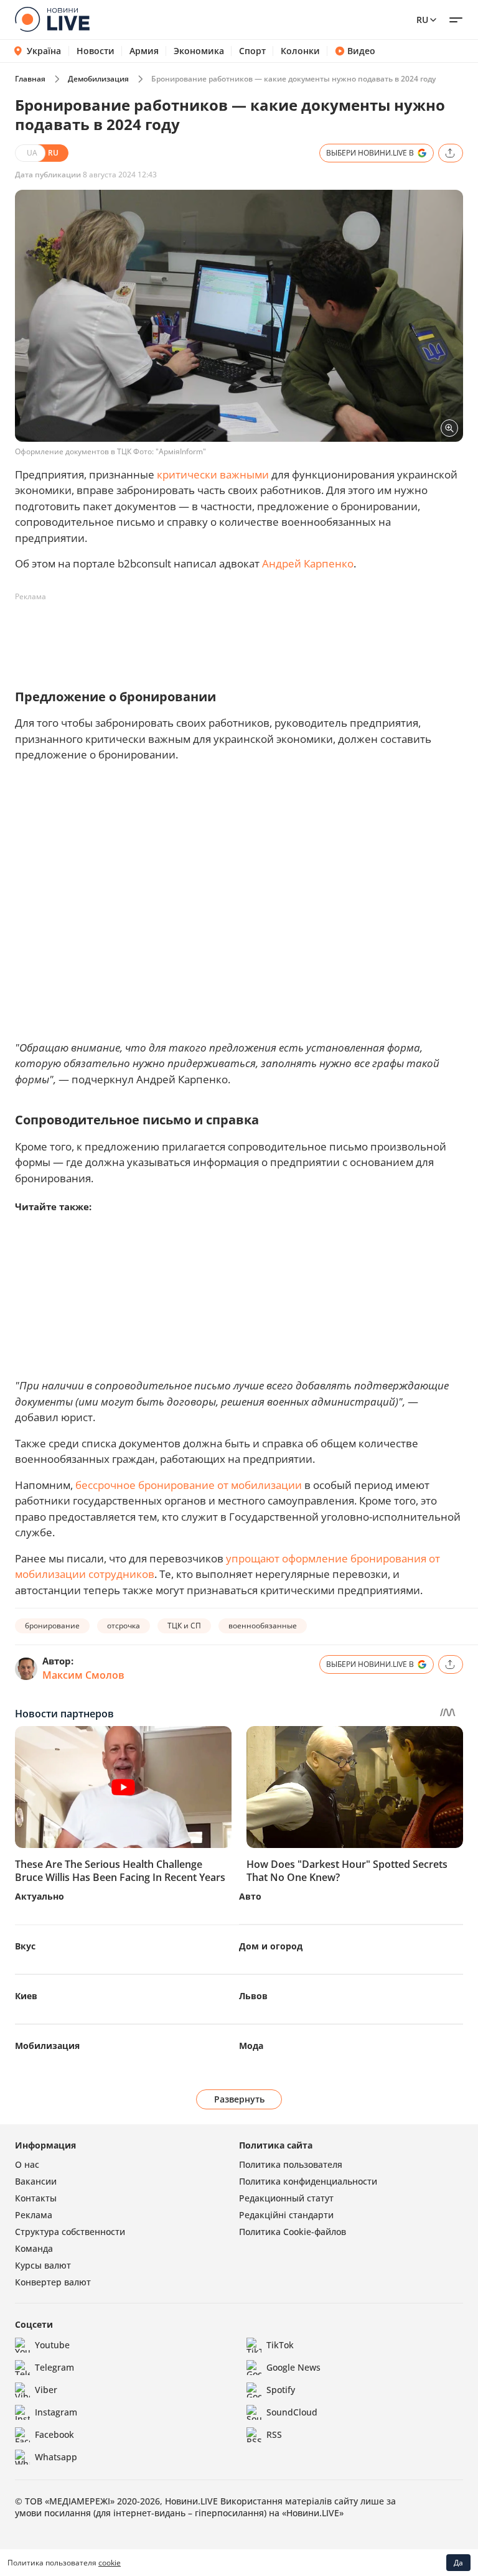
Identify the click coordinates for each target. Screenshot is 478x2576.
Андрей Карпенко (308, 563)
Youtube (52, 2345)
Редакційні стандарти (286, 2215)
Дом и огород (271, 1946)
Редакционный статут (286, 2198)
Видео (361, 51)
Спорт (252, 51)
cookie (110, 2563)
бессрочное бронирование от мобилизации (189, 1485)
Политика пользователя (291, 2164)
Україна (44, 51)
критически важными (213, 474)
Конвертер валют (53, 2282)
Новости (96, 51)
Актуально (40, 1896)
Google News (293, 2367)
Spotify (281, 2390)
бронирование (52, 1626)
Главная (30, 79)
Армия (144, 51)
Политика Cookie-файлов (293, 2232)
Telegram (54, 2367)
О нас (27, 2164)
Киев (26, 1996)
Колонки (300, 51)
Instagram (56, 2412)
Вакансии (36, 2181)
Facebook (54, 2434)
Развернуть (239, 2099)
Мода (251, 2046)
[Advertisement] (241, 635)
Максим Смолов (83, 1675)
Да (458, 2563)
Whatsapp (56, 2457)
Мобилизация (47, 2046)
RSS (274, 2434)
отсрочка (124, 1626)
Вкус (25, 1946)
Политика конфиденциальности (308, 2181)
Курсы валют (43, 2265)
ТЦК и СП (184, 1626)
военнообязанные (263, 1626)
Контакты (36, 2198)
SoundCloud (292, 2412)
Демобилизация (98, 79)
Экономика (199, 51)
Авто (250, 1896)
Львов (253, 1996)
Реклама (34, 2215)
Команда (34, 2248)
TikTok (280, 2345)
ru (422, 20)
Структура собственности (70, 2232)
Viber (46, 2390)
